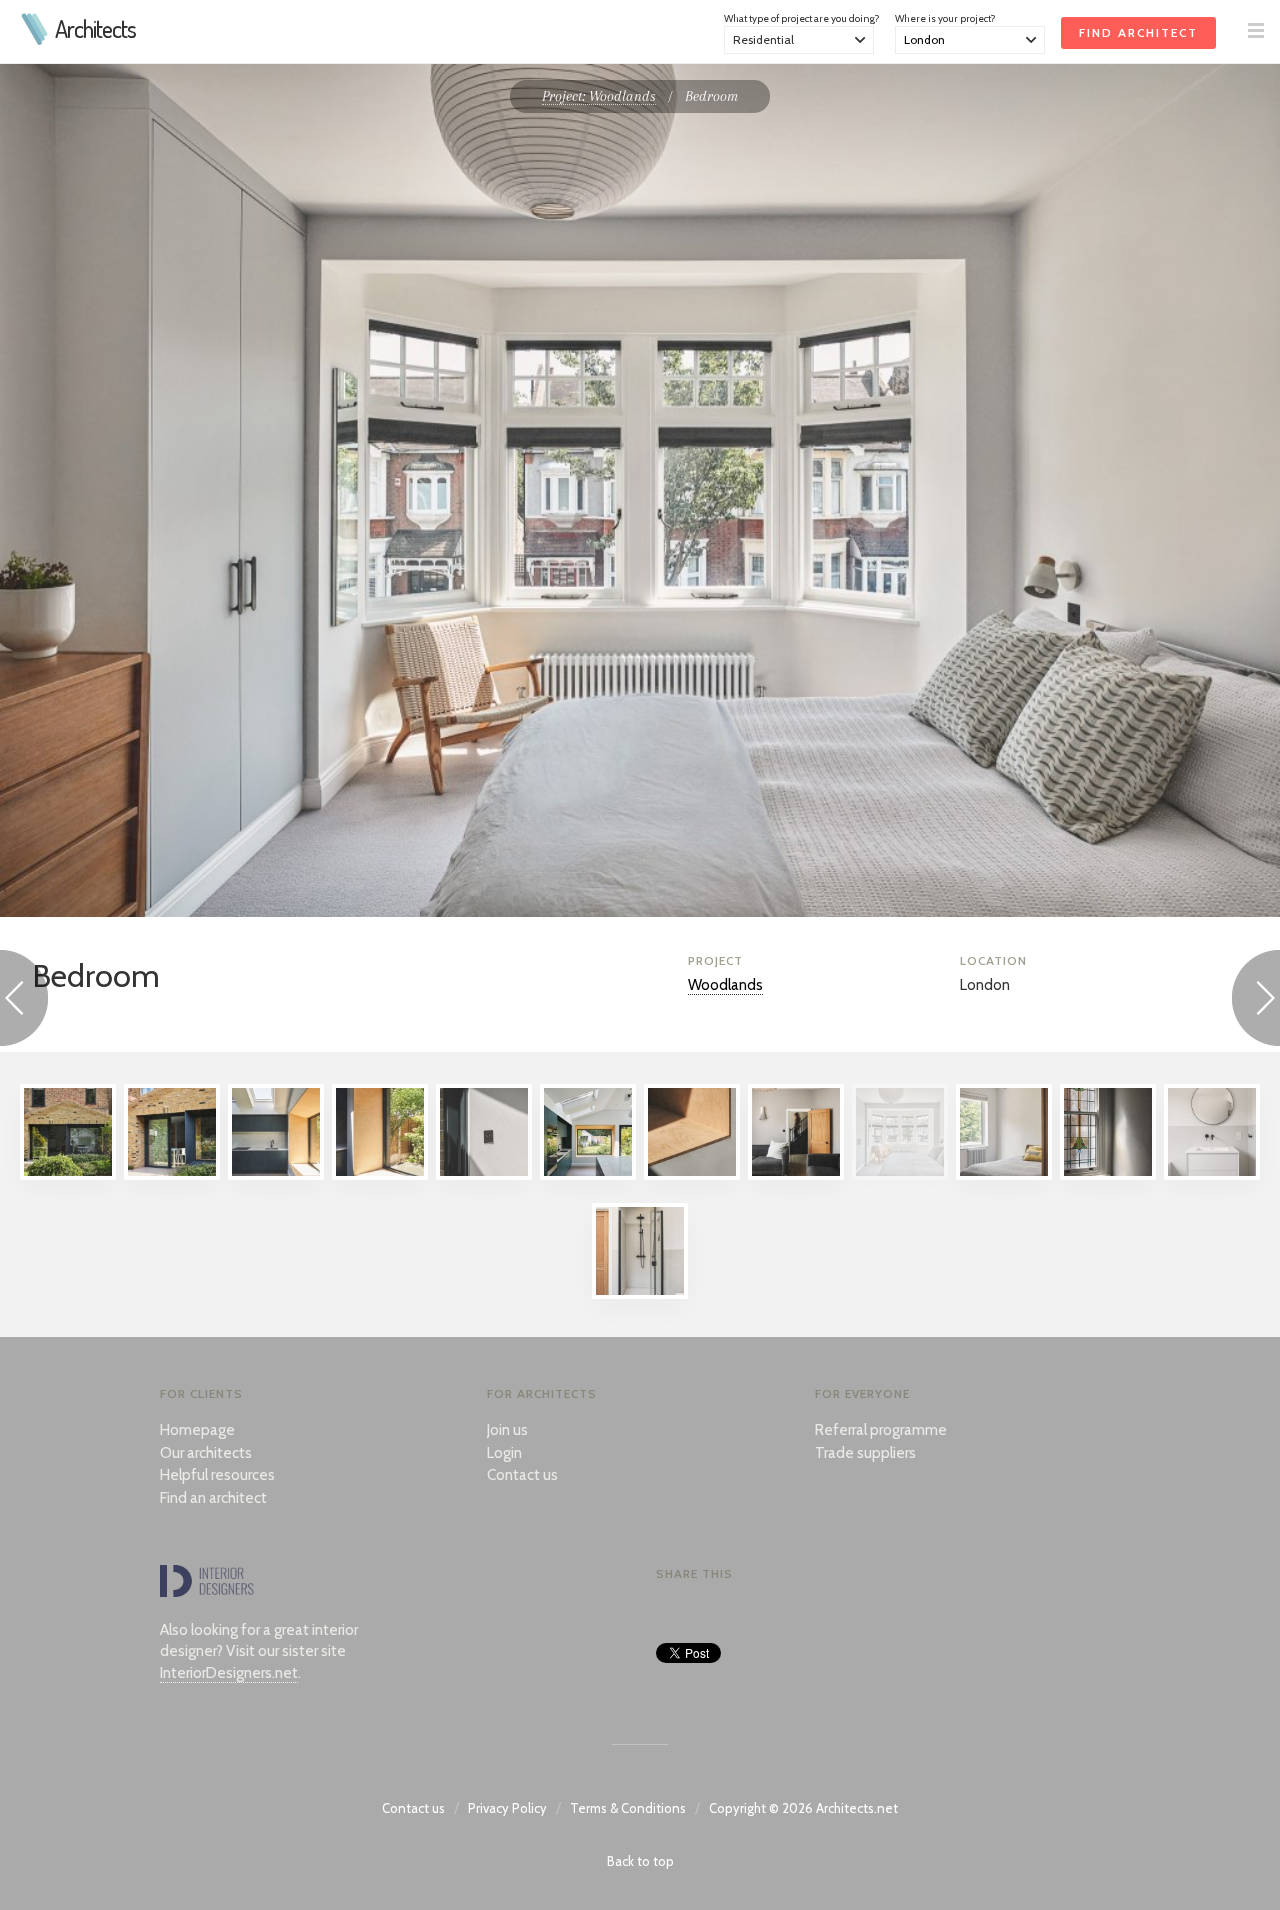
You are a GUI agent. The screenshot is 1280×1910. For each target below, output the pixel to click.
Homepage (197, 1430)
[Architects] (35, 40)
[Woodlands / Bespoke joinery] (692, 1175)
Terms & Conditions (628, 1808)
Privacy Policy (507, 1808)
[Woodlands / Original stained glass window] (1108, 1175)
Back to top (640, 1861)
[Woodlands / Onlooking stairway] (796, 1175)
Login (504, 1453)
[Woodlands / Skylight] (276, 1175)
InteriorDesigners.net (229, 1673)
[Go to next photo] (1256, 1001)
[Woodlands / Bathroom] (1212, 1175)
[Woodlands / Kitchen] (588, 1175)
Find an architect (213, 1498)
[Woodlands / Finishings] (484, 1175)
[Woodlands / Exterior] (172, 1175)
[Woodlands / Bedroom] (900, 1175)
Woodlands (725, 985)
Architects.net (857, 1808)
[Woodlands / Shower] (640, 1294)
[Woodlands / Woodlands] (68, 1175)
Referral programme (881, 1430)
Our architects (206, 1453)
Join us (507, 1430)
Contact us (522, 1475)
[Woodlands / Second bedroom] (1004, 1175)
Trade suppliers (865, 1453)
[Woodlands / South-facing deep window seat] (380, 1175)
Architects (95, 29)
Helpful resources (217, 1475)
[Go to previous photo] (24, 1001)
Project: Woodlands (599, 96)
